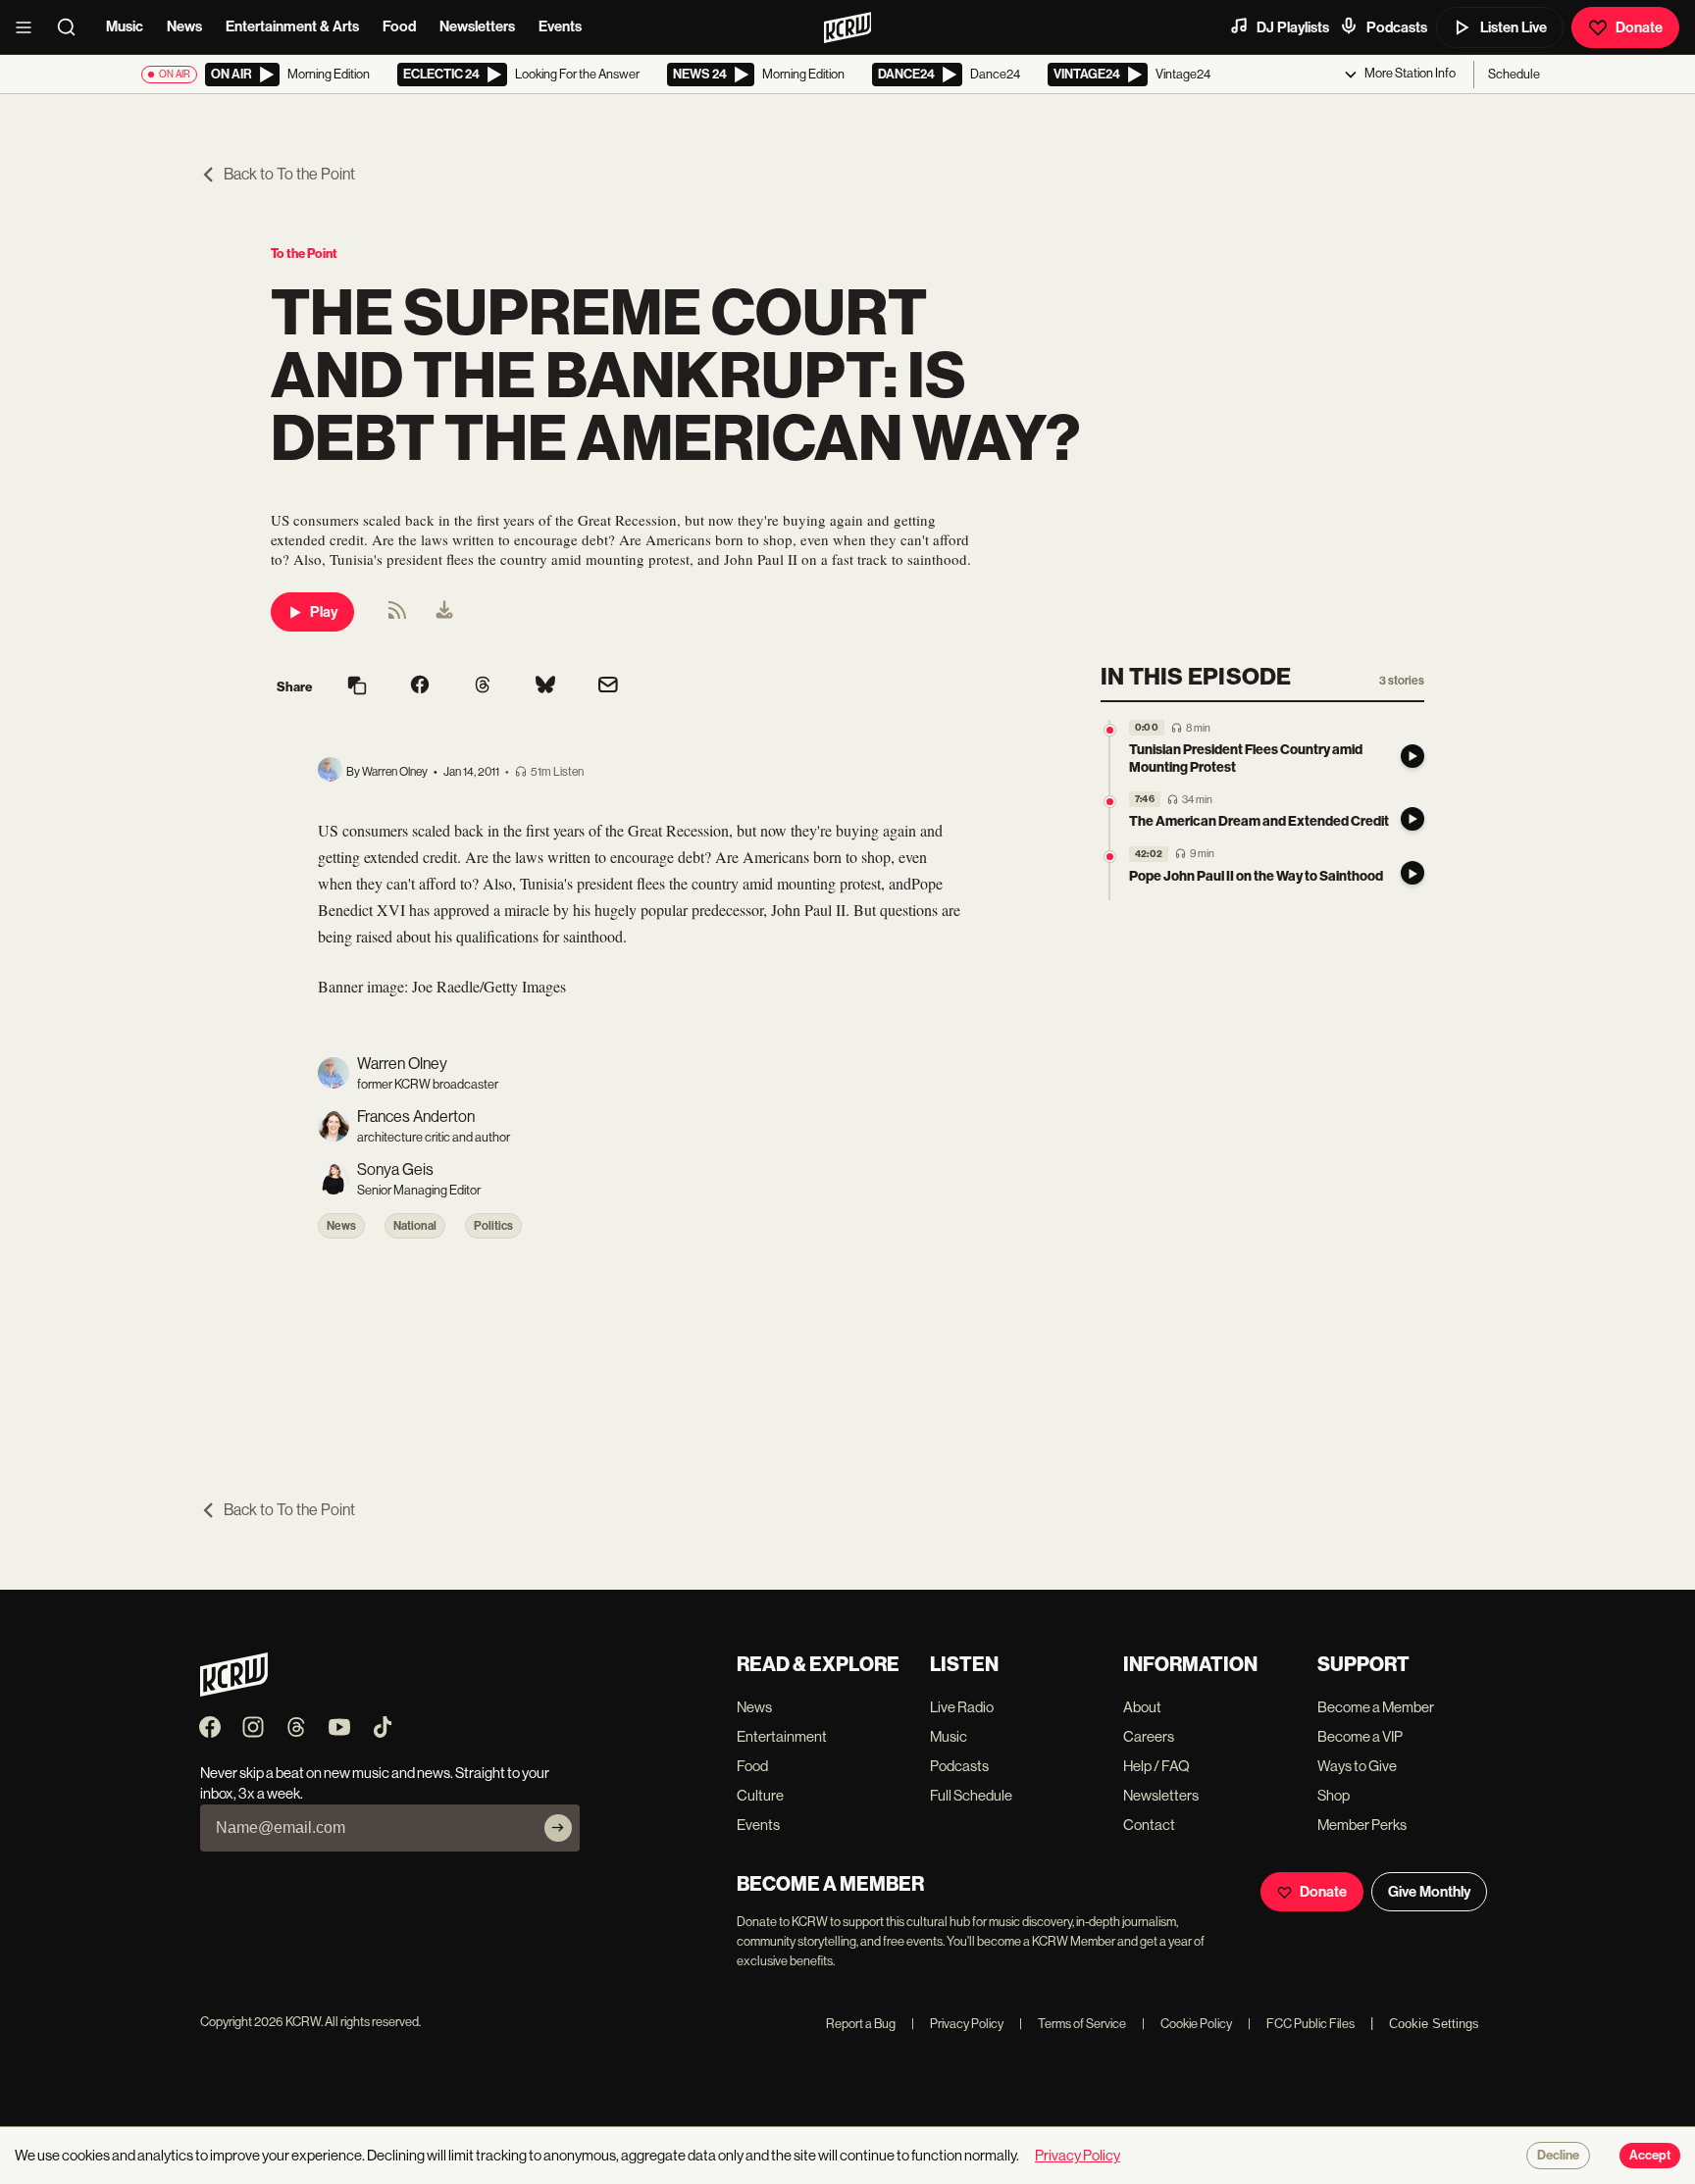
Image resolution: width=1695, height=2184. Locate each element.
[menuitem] (444, 612)
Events (560, 26)
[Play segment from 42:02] (1110, 857)
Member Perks (1362, 1825)
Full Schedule (971, 1795)
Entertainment (782, 1736)
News (184, 26)
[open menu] (29, 27)
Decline (1558, 2156)
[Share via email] (608, 687)
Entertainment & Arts (292, 26)
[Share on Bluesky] (545, 686)
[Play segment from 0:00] (1110, 730)
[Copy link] (357, 687)
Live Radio (962, 1707)
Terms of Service (1073, 2024)
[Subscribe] (558, 1828)
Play (324, 612)
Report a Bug (861, 2024)
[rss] (397, 616)
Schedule (1514, 74)
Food (399, 26)
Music (125, 26)
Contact (1149, 1825)
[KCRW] (234, 1691)
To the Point (304, 254)
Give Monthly (1429, 1892)
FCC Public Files (1301, 2024)
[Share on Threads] (483, 686)
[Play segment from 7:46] (1110, 802)
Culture (760, 1795)
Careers (1149, 1736)
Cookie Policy (1187, 2024)
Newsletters (477, 26)
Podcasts (1397, 27)
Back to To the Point (289, 174)
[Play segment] (1412, 756)
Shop (1334, 1795)
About (1142, 1707)
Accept (1650, 2156)
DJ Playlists (1293, 27)
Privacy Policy (957, 2024)
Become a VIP (1360, 1736)
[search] (73, 27)
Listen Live (1514, 27)
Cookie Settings (1434, 2024)
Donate (1639, 27)
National (415, 1226)
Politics (493, 1226)
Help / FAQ (1156, 1766)
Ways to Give (1357, 1766)
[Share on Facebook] (420, 686)
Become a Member (1376, 1707)
